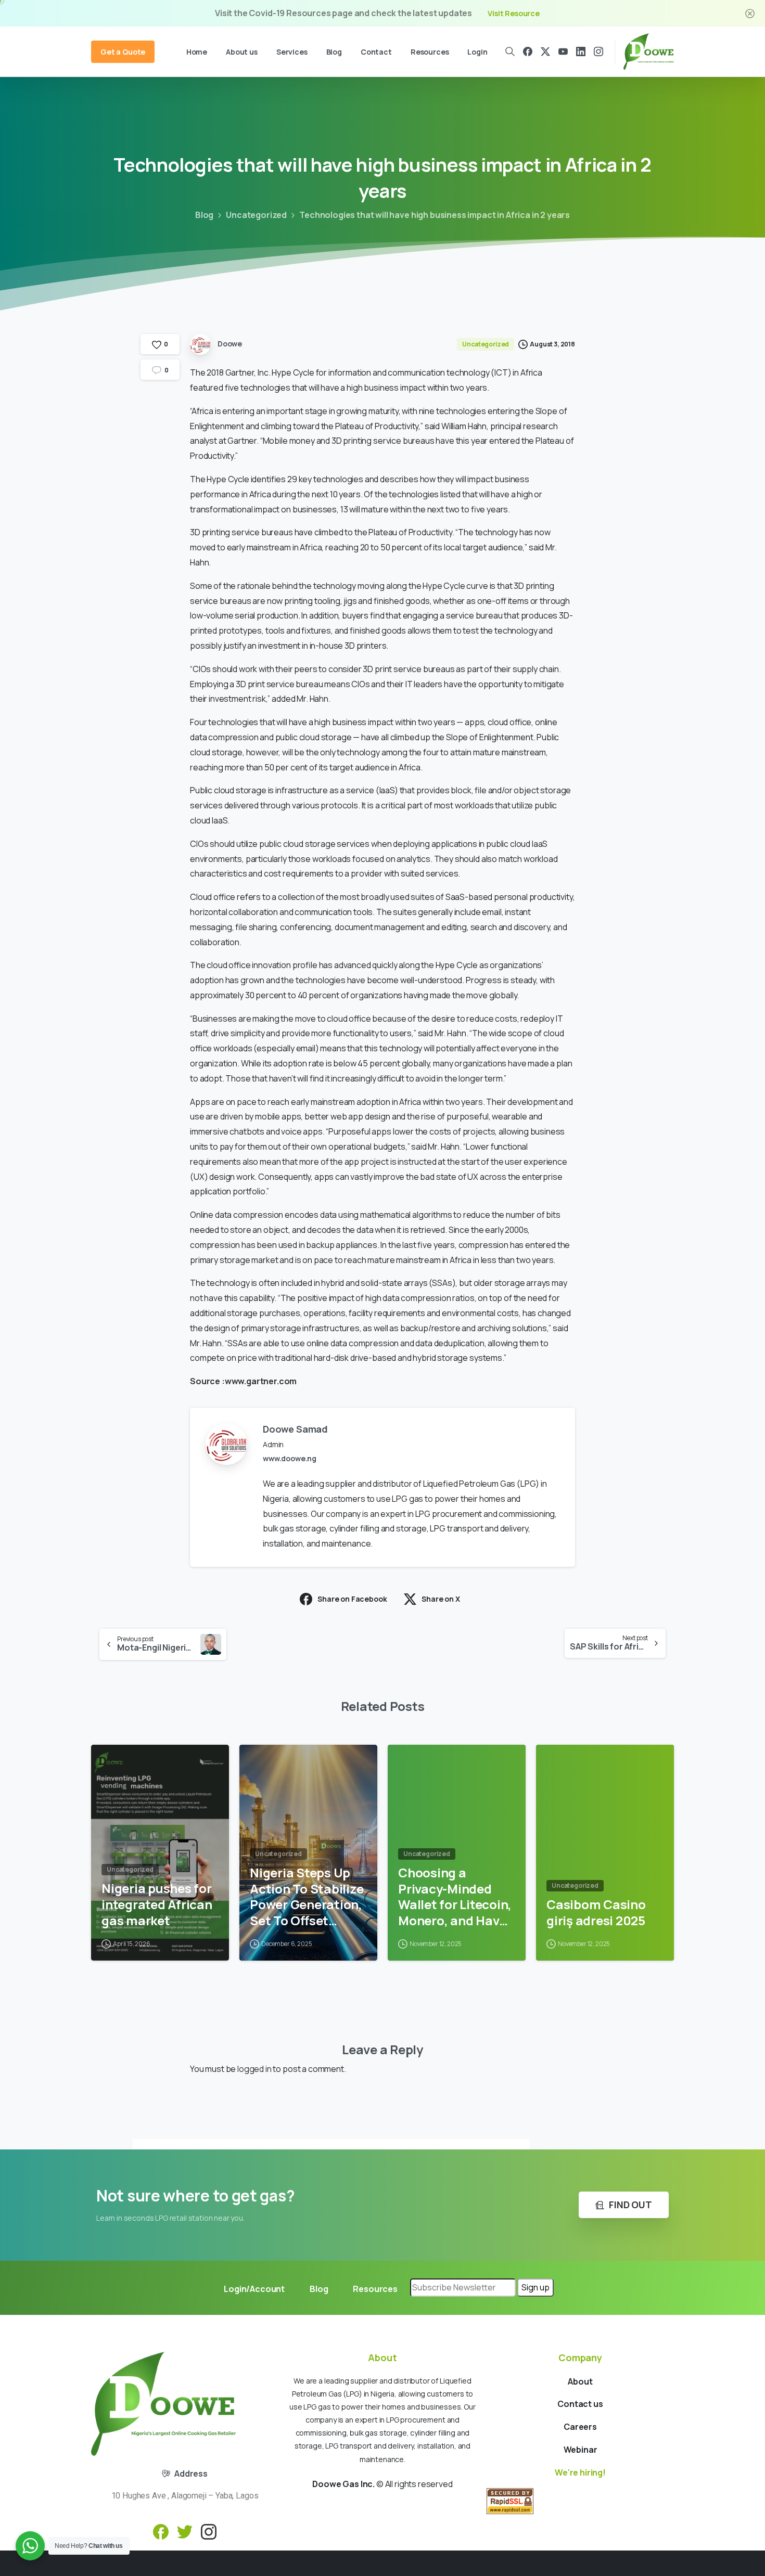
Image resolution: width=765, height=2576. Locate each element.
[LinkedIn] (581, 51)
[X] (545, 51)
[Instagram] (598, 51)
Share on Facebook (352, 1599)
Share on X (441, 1599)
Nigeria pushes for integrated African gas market (157, 1904)
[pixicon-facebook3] (161, 2531)
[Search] (511, 51)
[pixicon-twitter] (185, 2531)
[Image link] (163, 2404)
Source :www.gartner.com (243, 1381)
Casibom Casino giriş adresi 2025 (596, 1912)
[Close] (750, 13)
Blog (204, 215)
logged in (254, 2069)
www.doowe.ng (290, 1458)
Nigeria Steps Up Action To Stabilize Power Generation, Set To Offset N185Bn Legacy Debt (307, 1897)
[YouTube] (563, 51)
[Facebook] (528, 51)
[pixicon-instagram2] (209, 2531)
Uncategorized (256, 215)
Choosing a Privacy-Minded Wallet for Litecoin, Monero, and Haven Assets (456, 1897)
